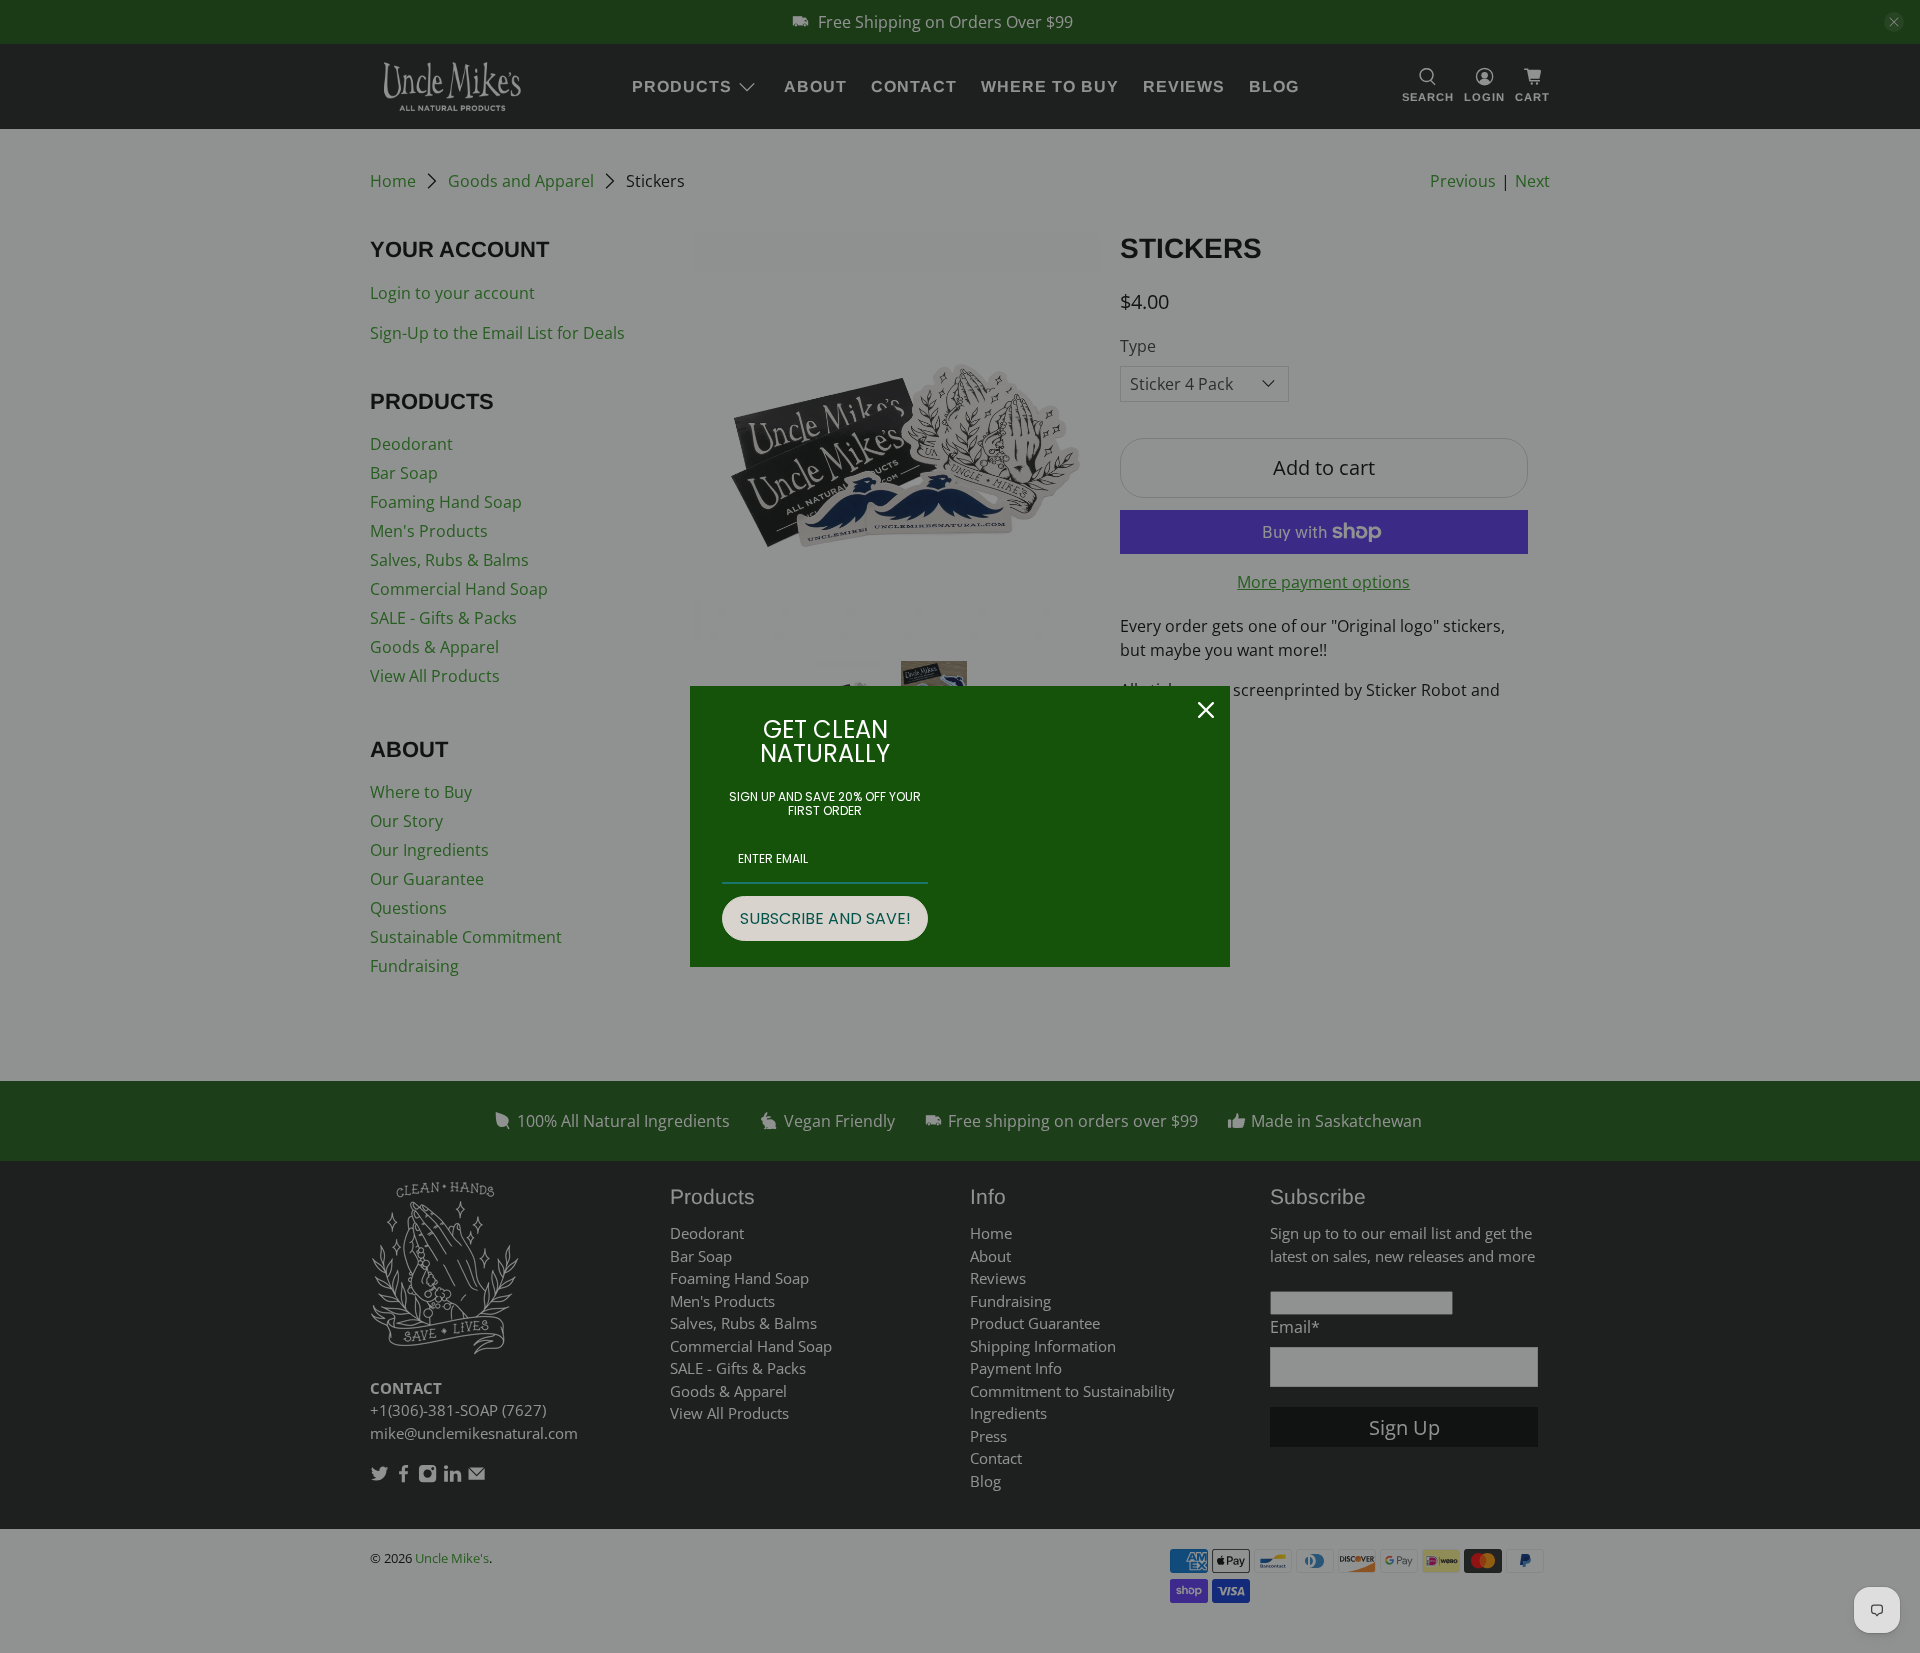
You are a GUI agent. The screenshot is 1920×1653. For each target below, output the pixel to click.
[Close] (1206, 710)
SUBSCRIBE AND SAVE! (825, 918)
